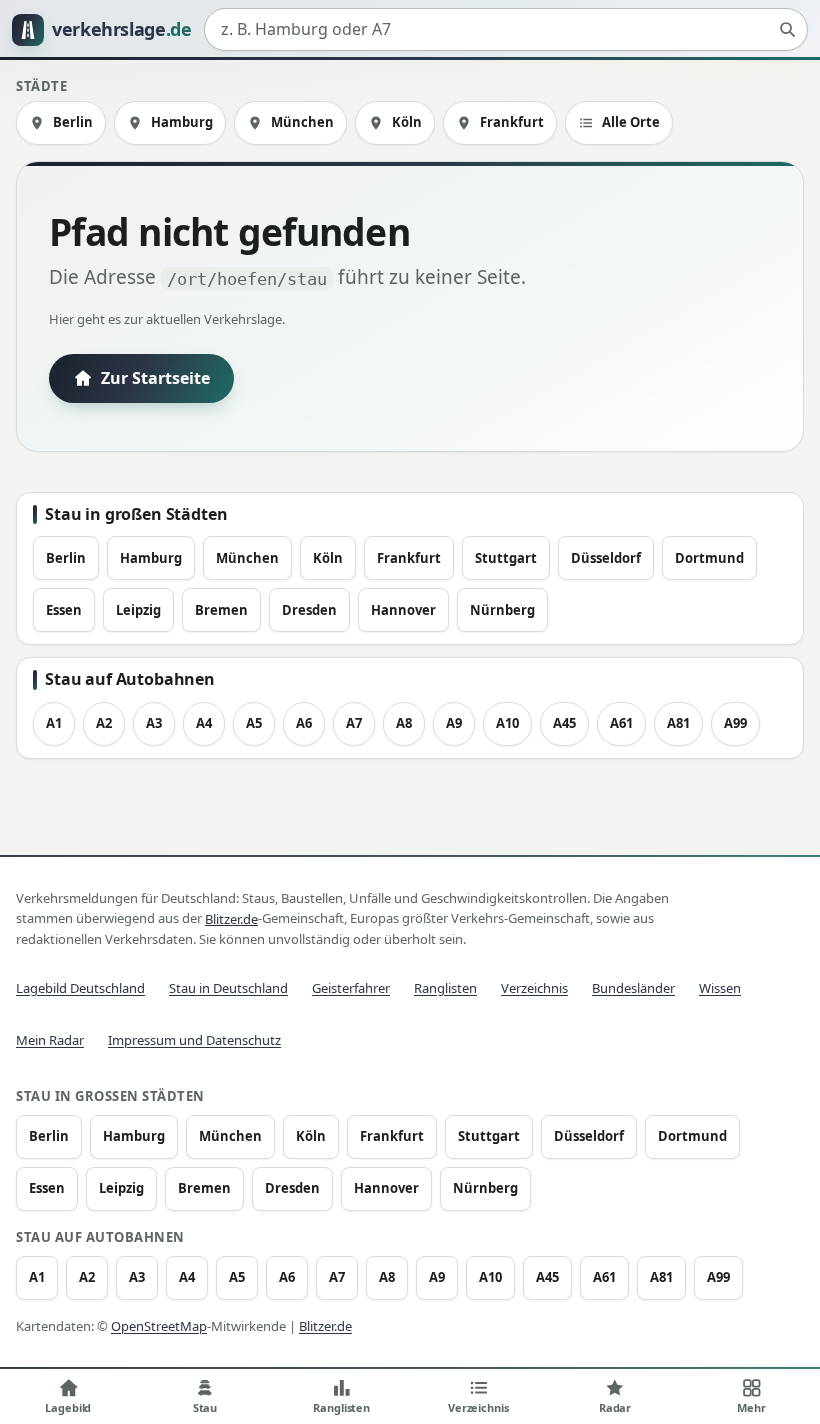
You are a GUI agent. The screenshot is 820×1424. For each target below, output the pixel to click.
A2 (104, 723)
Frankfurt (512, 122)
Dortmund (709, 558)
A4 (204, 723)
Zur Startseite (155, 378)
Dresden (309, 610)
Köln (407, 122)
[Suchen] (787, 30)
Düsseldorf (606, 558)
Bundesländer (633, 988)
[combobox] (506, 30)
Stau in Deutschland (228, 988)
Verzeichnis (534, 988)
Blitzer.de (231, 918)
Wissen (720, 988)
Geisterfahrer (351, 988)
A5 (254, 723)
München (302, 122)
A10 (507, 723)
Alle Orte (631, 122)
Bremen (221, 610)
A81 (678, 723)
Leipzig (138, 610)
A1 (54, 723)
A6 (304, 723)
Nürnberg (502, 610)
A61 (621, 723)
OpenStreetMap (159, 1326)
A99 (735, 723)
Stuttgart (506, 558)
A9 (454, 723)
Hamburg (182, 122)
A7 (354, 723)
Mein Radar (50, 1040)
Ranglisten (445, 988)
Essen (64, 610)
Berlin (73, 122)
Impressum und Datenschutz (194, 1040)
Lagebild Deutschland (80, 988)
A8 (404, 723)
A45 (564, 723)
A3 (154, 723)
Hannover (403, 610)
